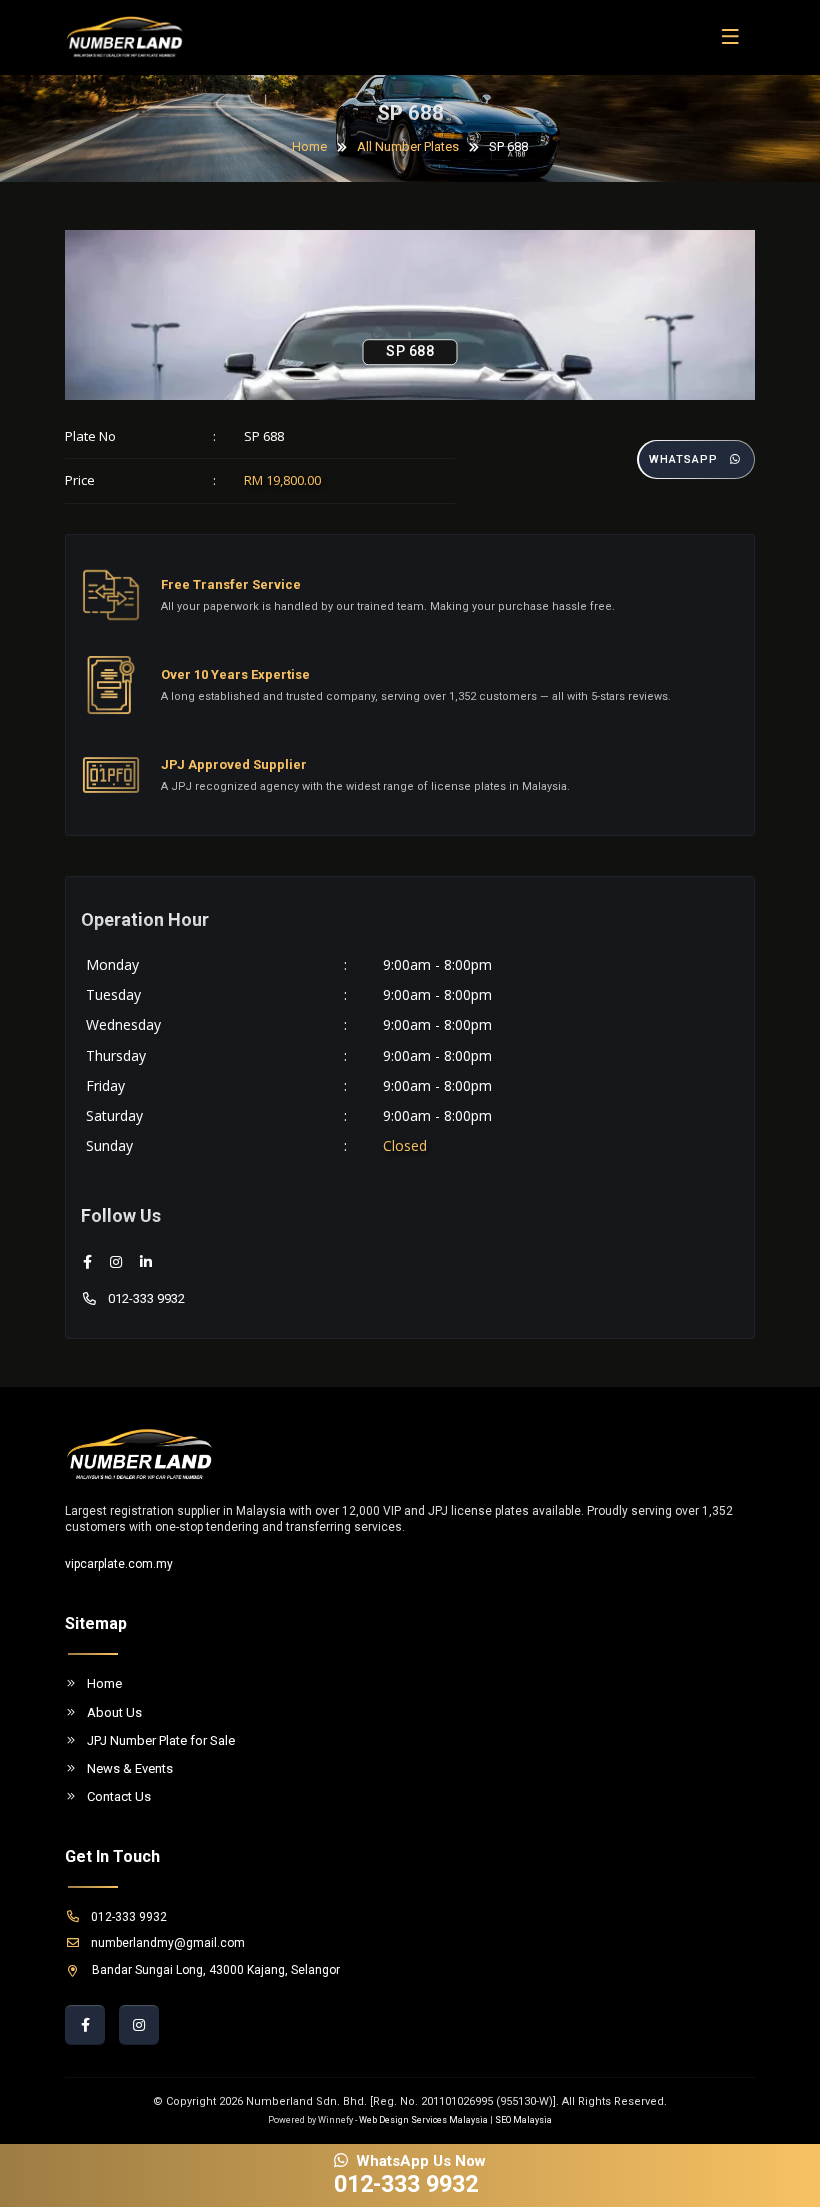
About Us (114, 1712)
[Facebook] (87, 1262)
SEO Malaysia (523, 2120)
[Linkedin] (146, 1262)
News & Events (130, 1768)
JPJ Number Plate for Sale (161, 1740)
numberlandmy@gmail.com (168, 1943)
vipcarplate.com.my (119, 1564)
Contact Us (119, 1796)
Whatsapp (683, 459)
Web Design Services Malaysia (423, 2120)
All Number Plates (408, 146)
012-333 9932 (146, 1298)
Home (309, 146)
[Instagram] (116, 1262)
